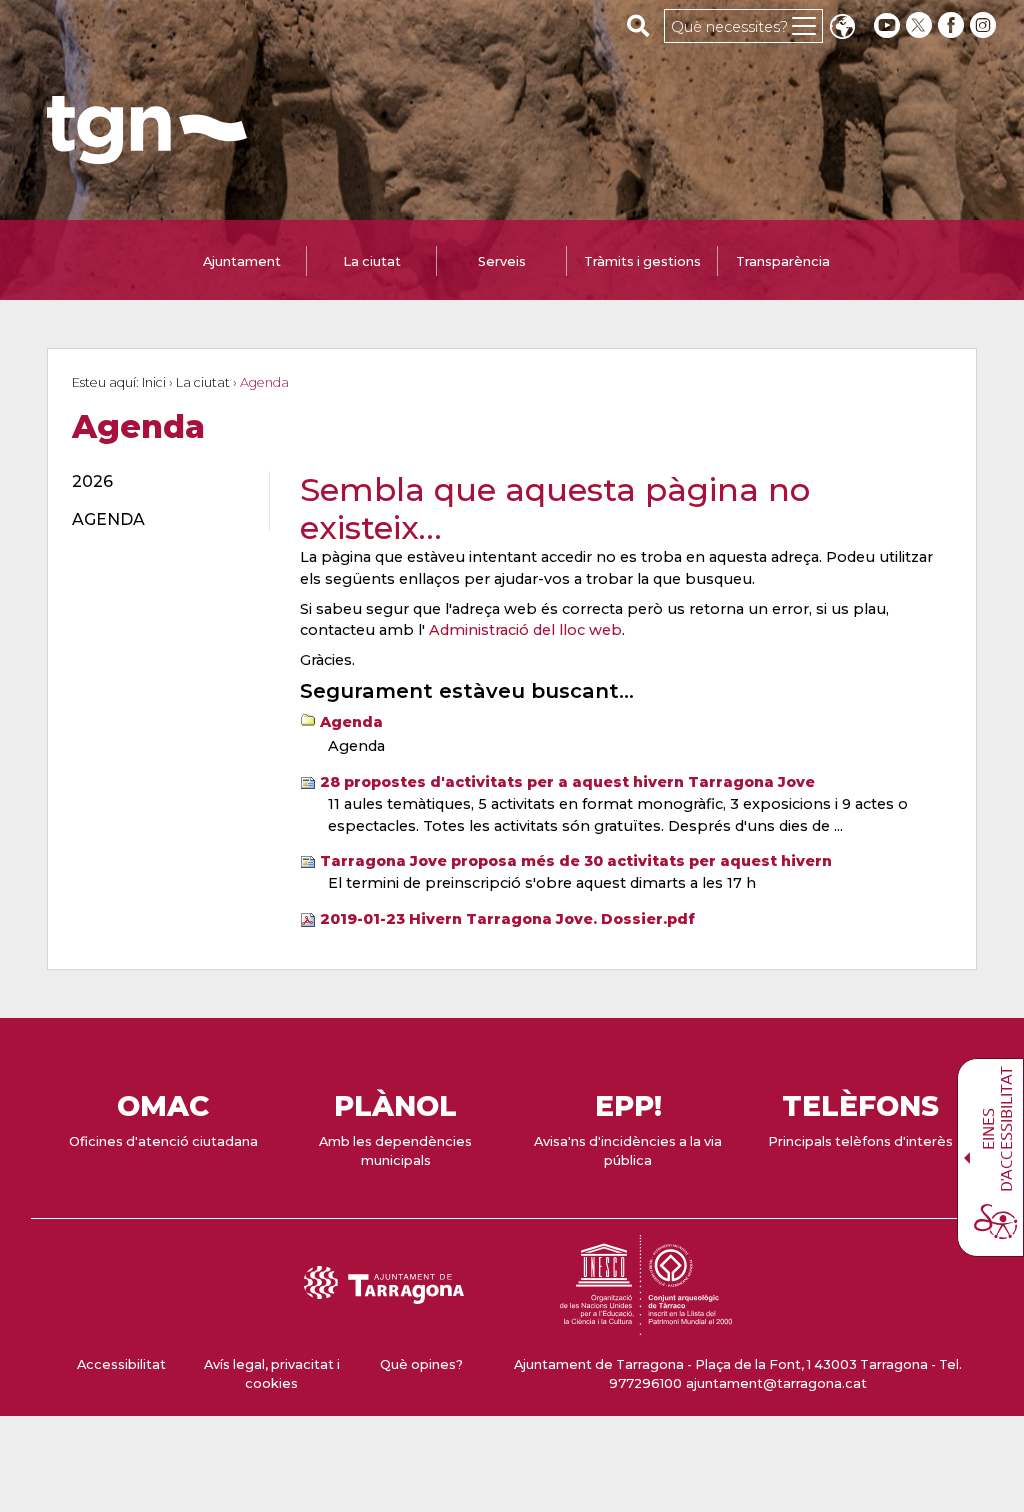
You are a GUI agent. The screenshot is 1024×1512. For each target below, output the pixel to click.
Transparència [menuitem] (783, 261)
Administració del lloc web (525, 630)
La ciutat (203, 382)
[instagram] (985, 25)
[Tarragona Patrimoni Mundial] (646, 1325)
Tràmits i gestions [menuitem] (642, 261)
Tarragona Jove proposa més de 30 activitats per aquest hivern (576, 861)
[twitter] (921, 25)
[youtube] (887, 25)
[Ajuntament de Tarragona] (147, 154)
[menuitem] (159, 482)
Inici (154, 382)
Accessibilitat (121, 1364)
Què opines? (421, 1364)
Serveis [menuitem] (502, 261)
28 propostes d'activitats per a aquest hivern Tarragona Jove (567, 782)
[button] (842, 28)
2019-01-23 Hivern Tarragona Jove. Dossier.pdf (507, 919)
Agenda (351, 722)
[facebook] (953, 25)
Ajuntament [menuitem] (242, 261)
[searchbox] (638, 25)
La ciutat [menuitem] (372, 261)
